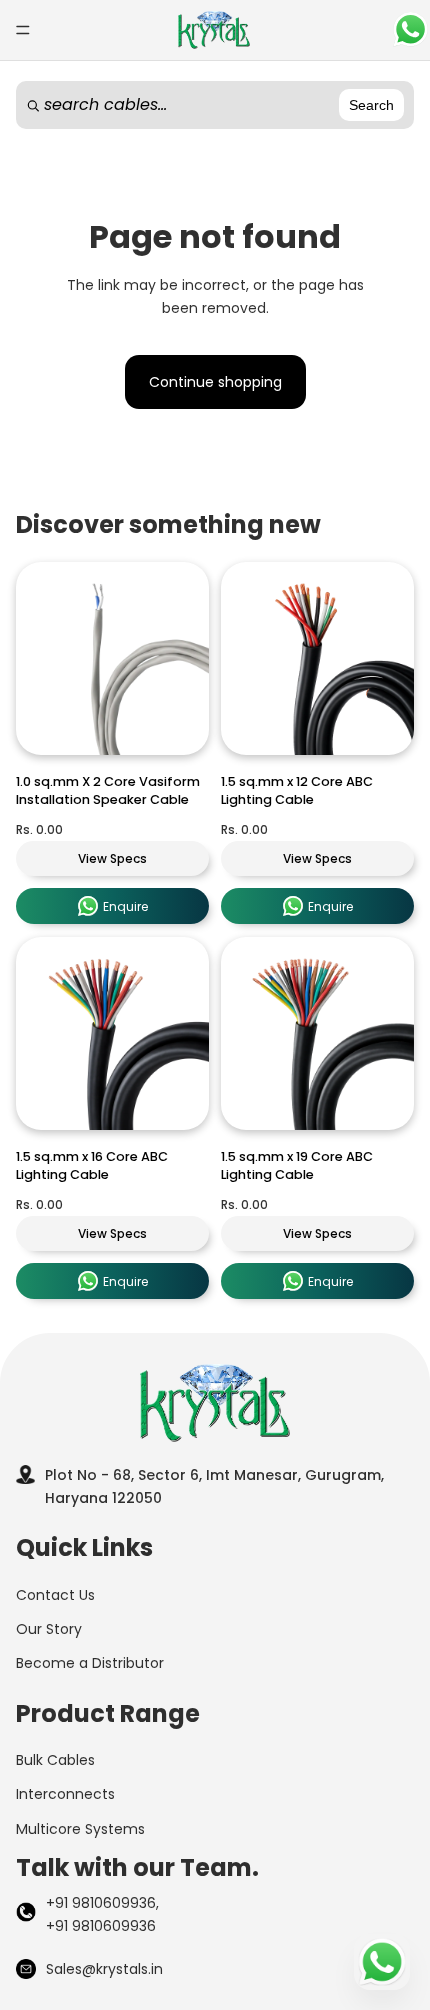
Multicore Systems (80, 1829)
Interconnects (65, 1794)
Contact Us (55, 1595)
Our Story (49, 1629)
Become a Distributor (90, 1663)
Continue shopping (215, 382)
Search (371, 105)
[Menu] (23, 30)
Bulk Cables (55, 1760)
